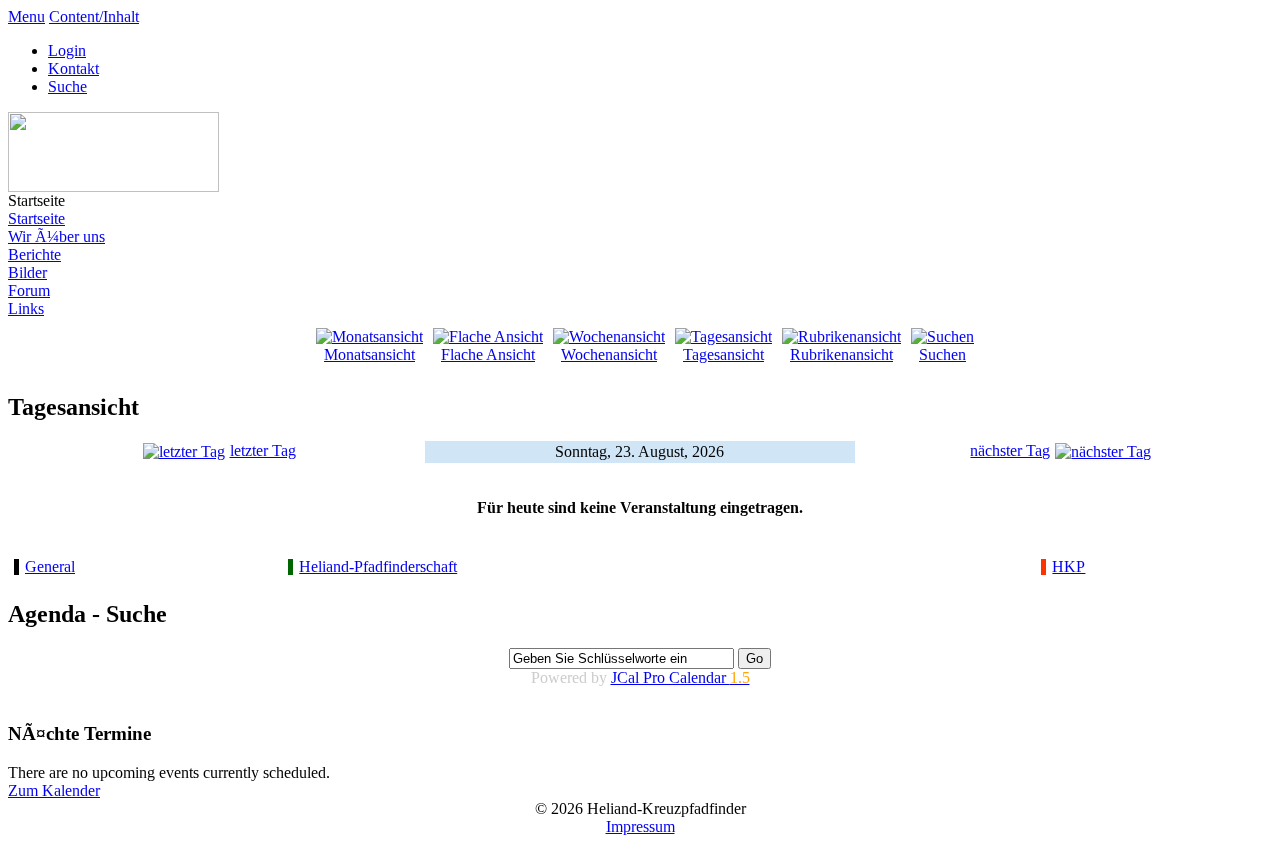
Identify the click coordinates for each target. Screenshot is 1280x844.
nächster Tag (1010, 450)
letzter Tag (263, 450)
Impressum (640, 826)
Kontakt (73, 68)
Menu (26, 16)
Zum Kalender (54, 790)
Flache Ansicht (488, 354)
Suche (67, 86)
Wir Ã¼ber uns (56, 236)
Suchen (942, 354)
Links (26, 308)
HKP (1068, 566)
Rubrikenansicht (841, 354)
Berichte (34, 254)
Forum (29, 290)
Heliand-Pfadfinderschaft (378, 566)
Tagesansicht (723, 354)
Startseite (36, 218)
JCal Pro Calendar (680, 677)
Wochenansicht (609, 354)
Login (67, 50)
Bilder (27, 272)
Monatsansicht (369, 354)
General (50, 566)
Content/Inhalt (94, 16)
